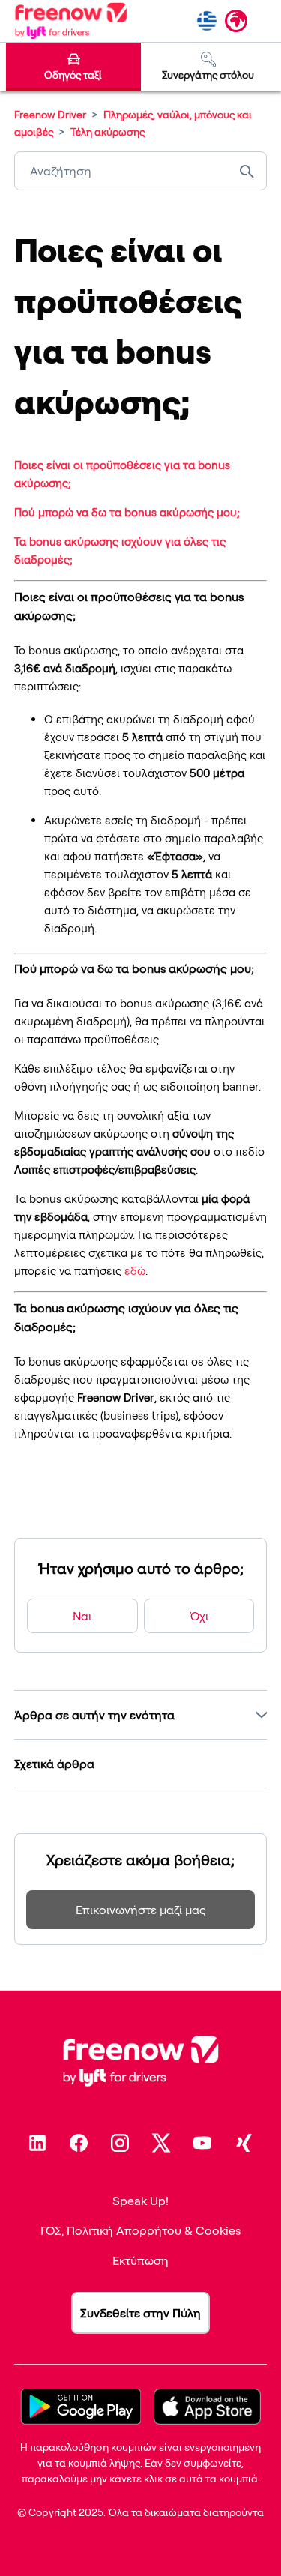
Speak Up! (140, 2201)
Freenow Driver (50, 114)
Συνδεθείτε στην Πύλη (140, 2313)
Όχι (199, 1616)
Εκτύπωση (140, 2260)
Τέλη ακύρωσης (108, 132)
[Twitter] (161, 2143)
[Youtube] (202, 2143)
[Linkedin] (37, 2143)
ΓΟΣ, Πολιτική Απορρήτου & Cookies (140, 2230)
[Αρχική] (71, 21)
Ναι (82, 1616)
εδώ (135, 1271)
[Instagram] (120, 2143)
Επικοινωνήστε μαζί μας (141, 1910)
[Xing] (244, 2143)
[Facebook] (79, 2143)
